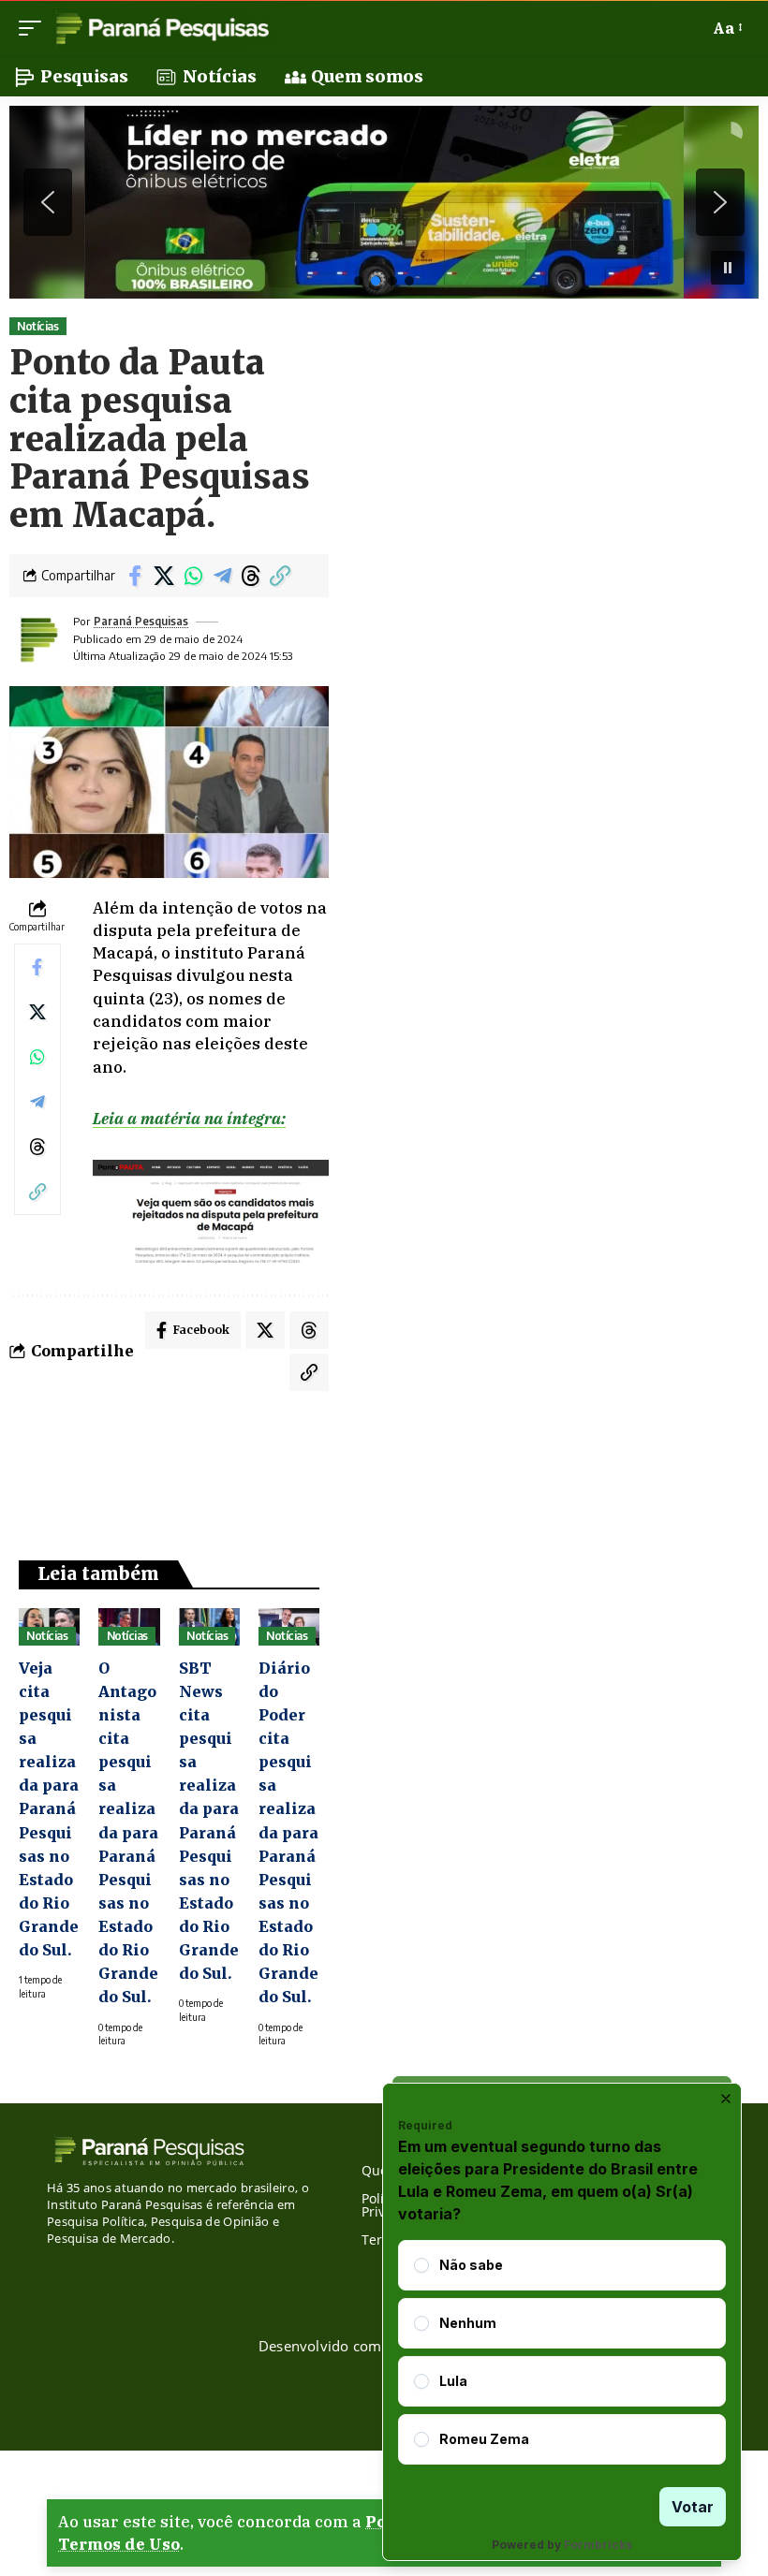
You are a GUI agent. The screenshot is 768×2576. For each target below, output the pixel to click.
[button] (35, 28)
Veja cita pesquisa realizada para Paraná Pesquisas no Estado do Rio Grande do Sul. (49, 1809)
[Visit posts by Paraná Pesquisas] (37, 639)
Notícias (37, 326)
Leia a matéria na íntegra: (189, 1119)
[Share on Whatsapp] (193, 576)
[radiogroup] (562, 2352)
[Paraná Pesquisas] (162, 28)
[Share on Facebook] (135, 576)
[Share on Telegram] (222, 576)
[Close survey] (726, 2099)
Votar (693, 2507)
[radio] (421, 2265)
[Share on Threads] (251, 576)
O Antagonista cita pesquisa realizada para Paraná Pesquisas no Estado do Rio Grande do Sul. (128, 1833)
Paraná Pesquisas (141, 621)
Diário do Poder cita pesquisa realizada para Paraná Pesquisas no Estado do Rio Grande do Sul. (288, 1833)
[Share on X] (164, 576)
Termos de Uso (119, 2544)
